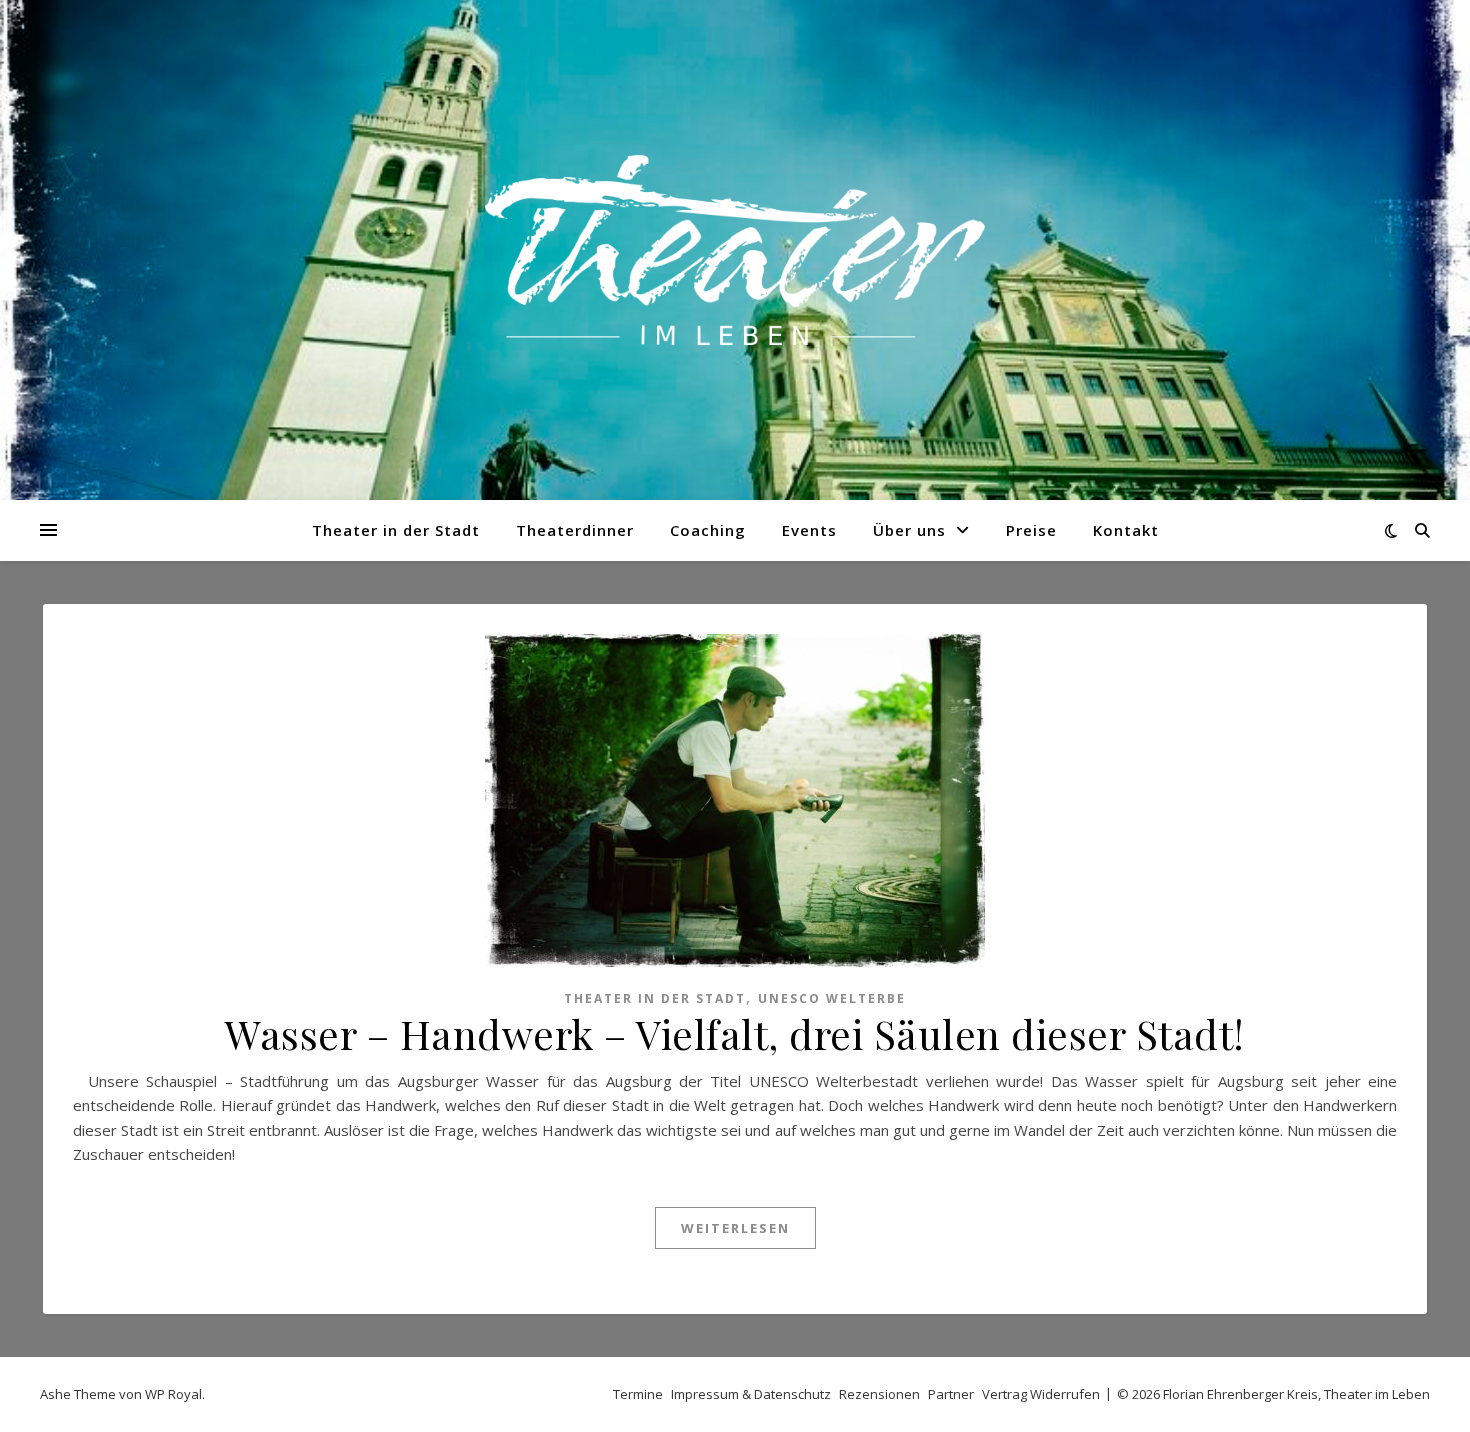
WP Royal (173, 1394)
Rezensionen (879, 1394)
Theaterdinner (575, 530)
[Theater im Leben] (735, 250)
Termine (638, 1394)
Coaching (708, 530)
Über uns (909, 530)
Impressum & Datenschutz (751, 1394)
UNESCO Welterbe (832, 998)
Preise (1031, 530)
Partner (951, 1394)
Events (809, 530)
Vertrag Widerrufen (1041, 1394)
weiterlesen (735, 1228)
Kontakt (1126, 530)
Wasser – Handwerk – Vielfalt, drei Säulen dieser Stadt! (735, 1033)
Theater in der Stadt (396, 530)
